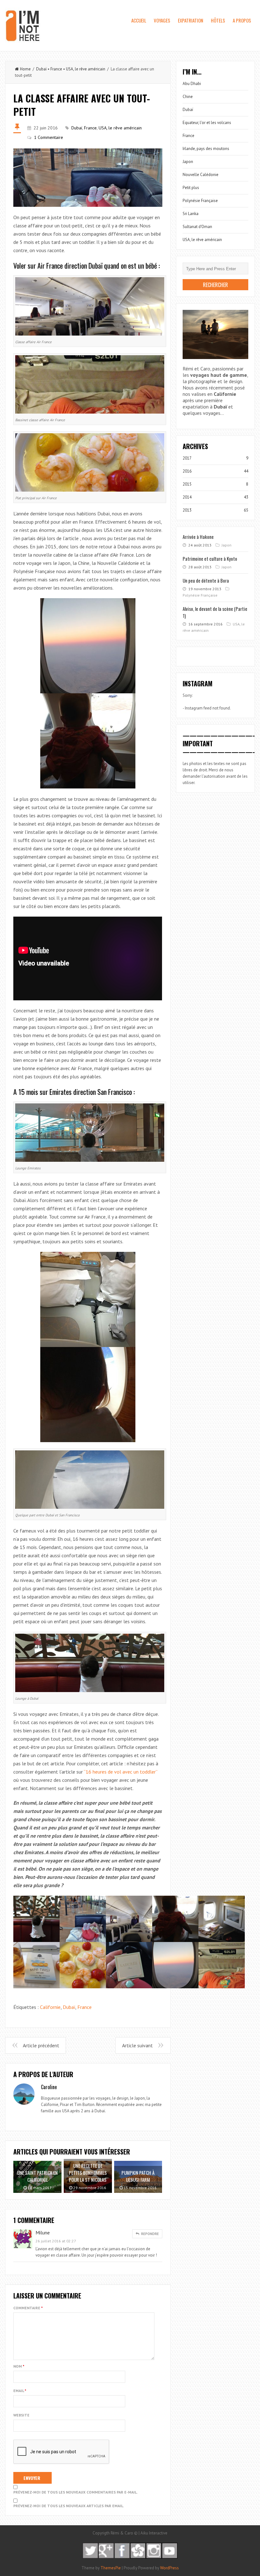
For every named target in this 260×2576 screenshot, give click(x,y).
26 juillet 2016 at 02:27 (56, 2241)
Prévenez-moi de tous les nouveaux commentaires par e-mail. (75, 2492)
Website (21, 2415)
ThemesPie (111, 2568)
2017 (187, 458)
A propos (242, 20)
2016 (187, 471)
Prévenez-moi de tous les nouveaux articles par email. (69, 2506)
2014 (187, 497)
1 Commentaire (49, 137)
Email (20, 2391)
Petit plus (191, 188)
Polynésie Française (200, 201)
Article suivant (137, 2045)
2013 (187, 510)
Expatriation (191, 20)
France (56, 69)
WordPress (169, 2568)
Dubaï (41, 69)
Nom (19, 2366)
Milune (43, 2233)
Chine (188, 97)
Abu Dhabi (192, 84)
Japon (188, 162)
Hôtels (218, 20)
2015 (187, 484)
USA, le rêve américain (86, 69)
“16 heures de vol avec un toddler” (120, 1772)
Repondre (149, 2234)
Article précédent (41, 2045)
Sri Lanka (191, 214)
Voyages (162, 20)
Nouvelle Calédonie (201, 175)
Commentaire (28, 2308)
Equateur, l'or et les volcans (207, 123)
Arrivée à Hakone (198, 537)
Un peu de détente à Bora (206, 580)
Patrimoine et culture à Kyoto (210, 559)
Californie (50, 2007)
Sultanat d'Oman (197, 227)
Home (25, 69)
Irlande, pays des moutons (206, 149)
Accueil (139, 20)
